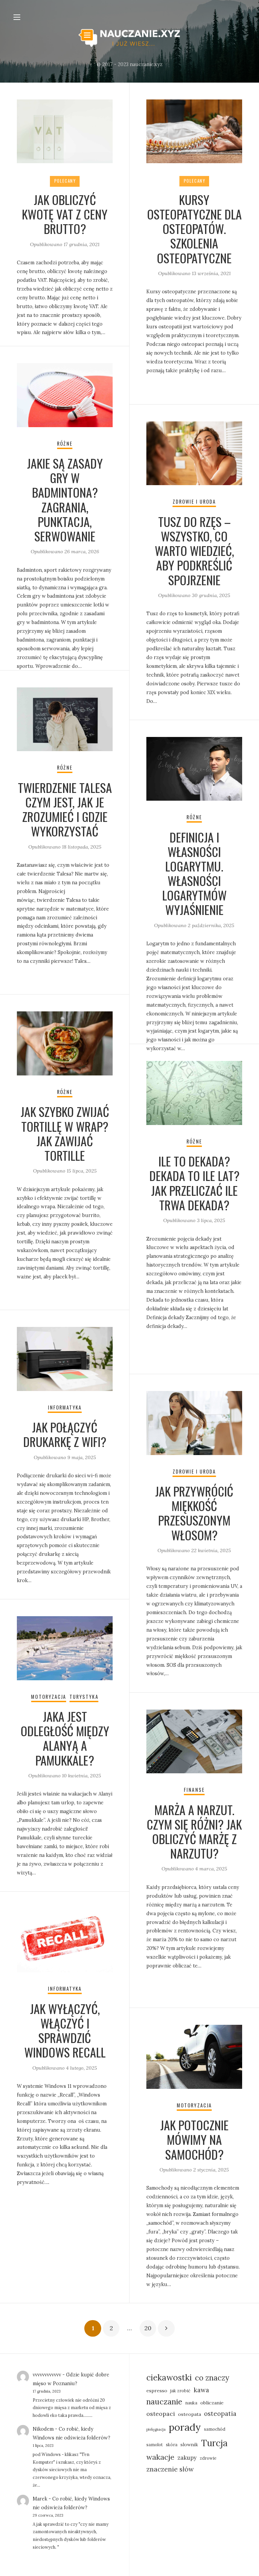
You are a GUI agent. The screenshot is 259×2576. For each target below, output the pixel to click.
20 (148, 2328)
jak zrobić (180, 2391)
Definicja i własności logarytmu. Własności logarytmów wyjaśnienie (194, 873)
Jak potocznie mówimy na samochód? (194, 2139)
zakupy (187, 2457)
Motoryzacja (49, 1697)
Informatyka (65, 1407)
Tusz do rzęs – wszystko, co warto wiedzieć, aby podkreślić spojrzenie (194, 551)
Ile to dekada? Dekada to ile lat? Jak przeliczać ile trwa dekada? (194, 1183)
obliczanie (212, 2403)
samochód (215, 2429)
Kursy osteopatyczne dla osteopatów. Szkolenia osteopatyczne (194, 229)
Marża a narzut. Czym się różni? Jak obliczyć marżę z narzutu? (194, 1831)
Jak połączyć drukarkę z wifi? (65, 1434)
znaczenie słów (170, 2469)
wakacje (160, 2457)
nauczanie (164, 2402)
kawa (201, 2390)
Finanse (194, 1790)
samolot (155, 2445)
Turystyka (84, 1697)
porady (185, 2427)
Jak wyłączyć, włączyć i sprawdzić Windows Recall (65, 2030)
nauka (191, 2403)
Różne (65, 443)
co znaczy (212, 2378)
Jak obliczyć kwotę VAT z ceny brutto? (65, 214)
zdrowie (208, 2458)
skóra (172, 2445)
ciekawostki (169, 2377)
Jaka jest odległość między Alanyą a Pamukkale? (65, 1738)
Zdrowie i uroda (194, 501)
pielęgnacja (156, 2429)
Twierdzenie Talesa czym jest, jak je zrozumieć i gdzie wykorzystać (65, 809)
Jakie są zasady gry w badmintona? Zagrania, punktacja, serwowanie (65, 499)
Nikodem (43, 2429)
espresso (157, 2391)
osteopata (190, 2414)
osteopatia (220, 2414)
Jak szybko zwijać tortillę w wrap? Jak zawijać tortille (65, 1133)
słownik (189, 2445)
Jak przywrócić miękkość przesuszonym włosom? (194, 1513)
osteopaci (161, 2414)
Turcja (214, 2443)
